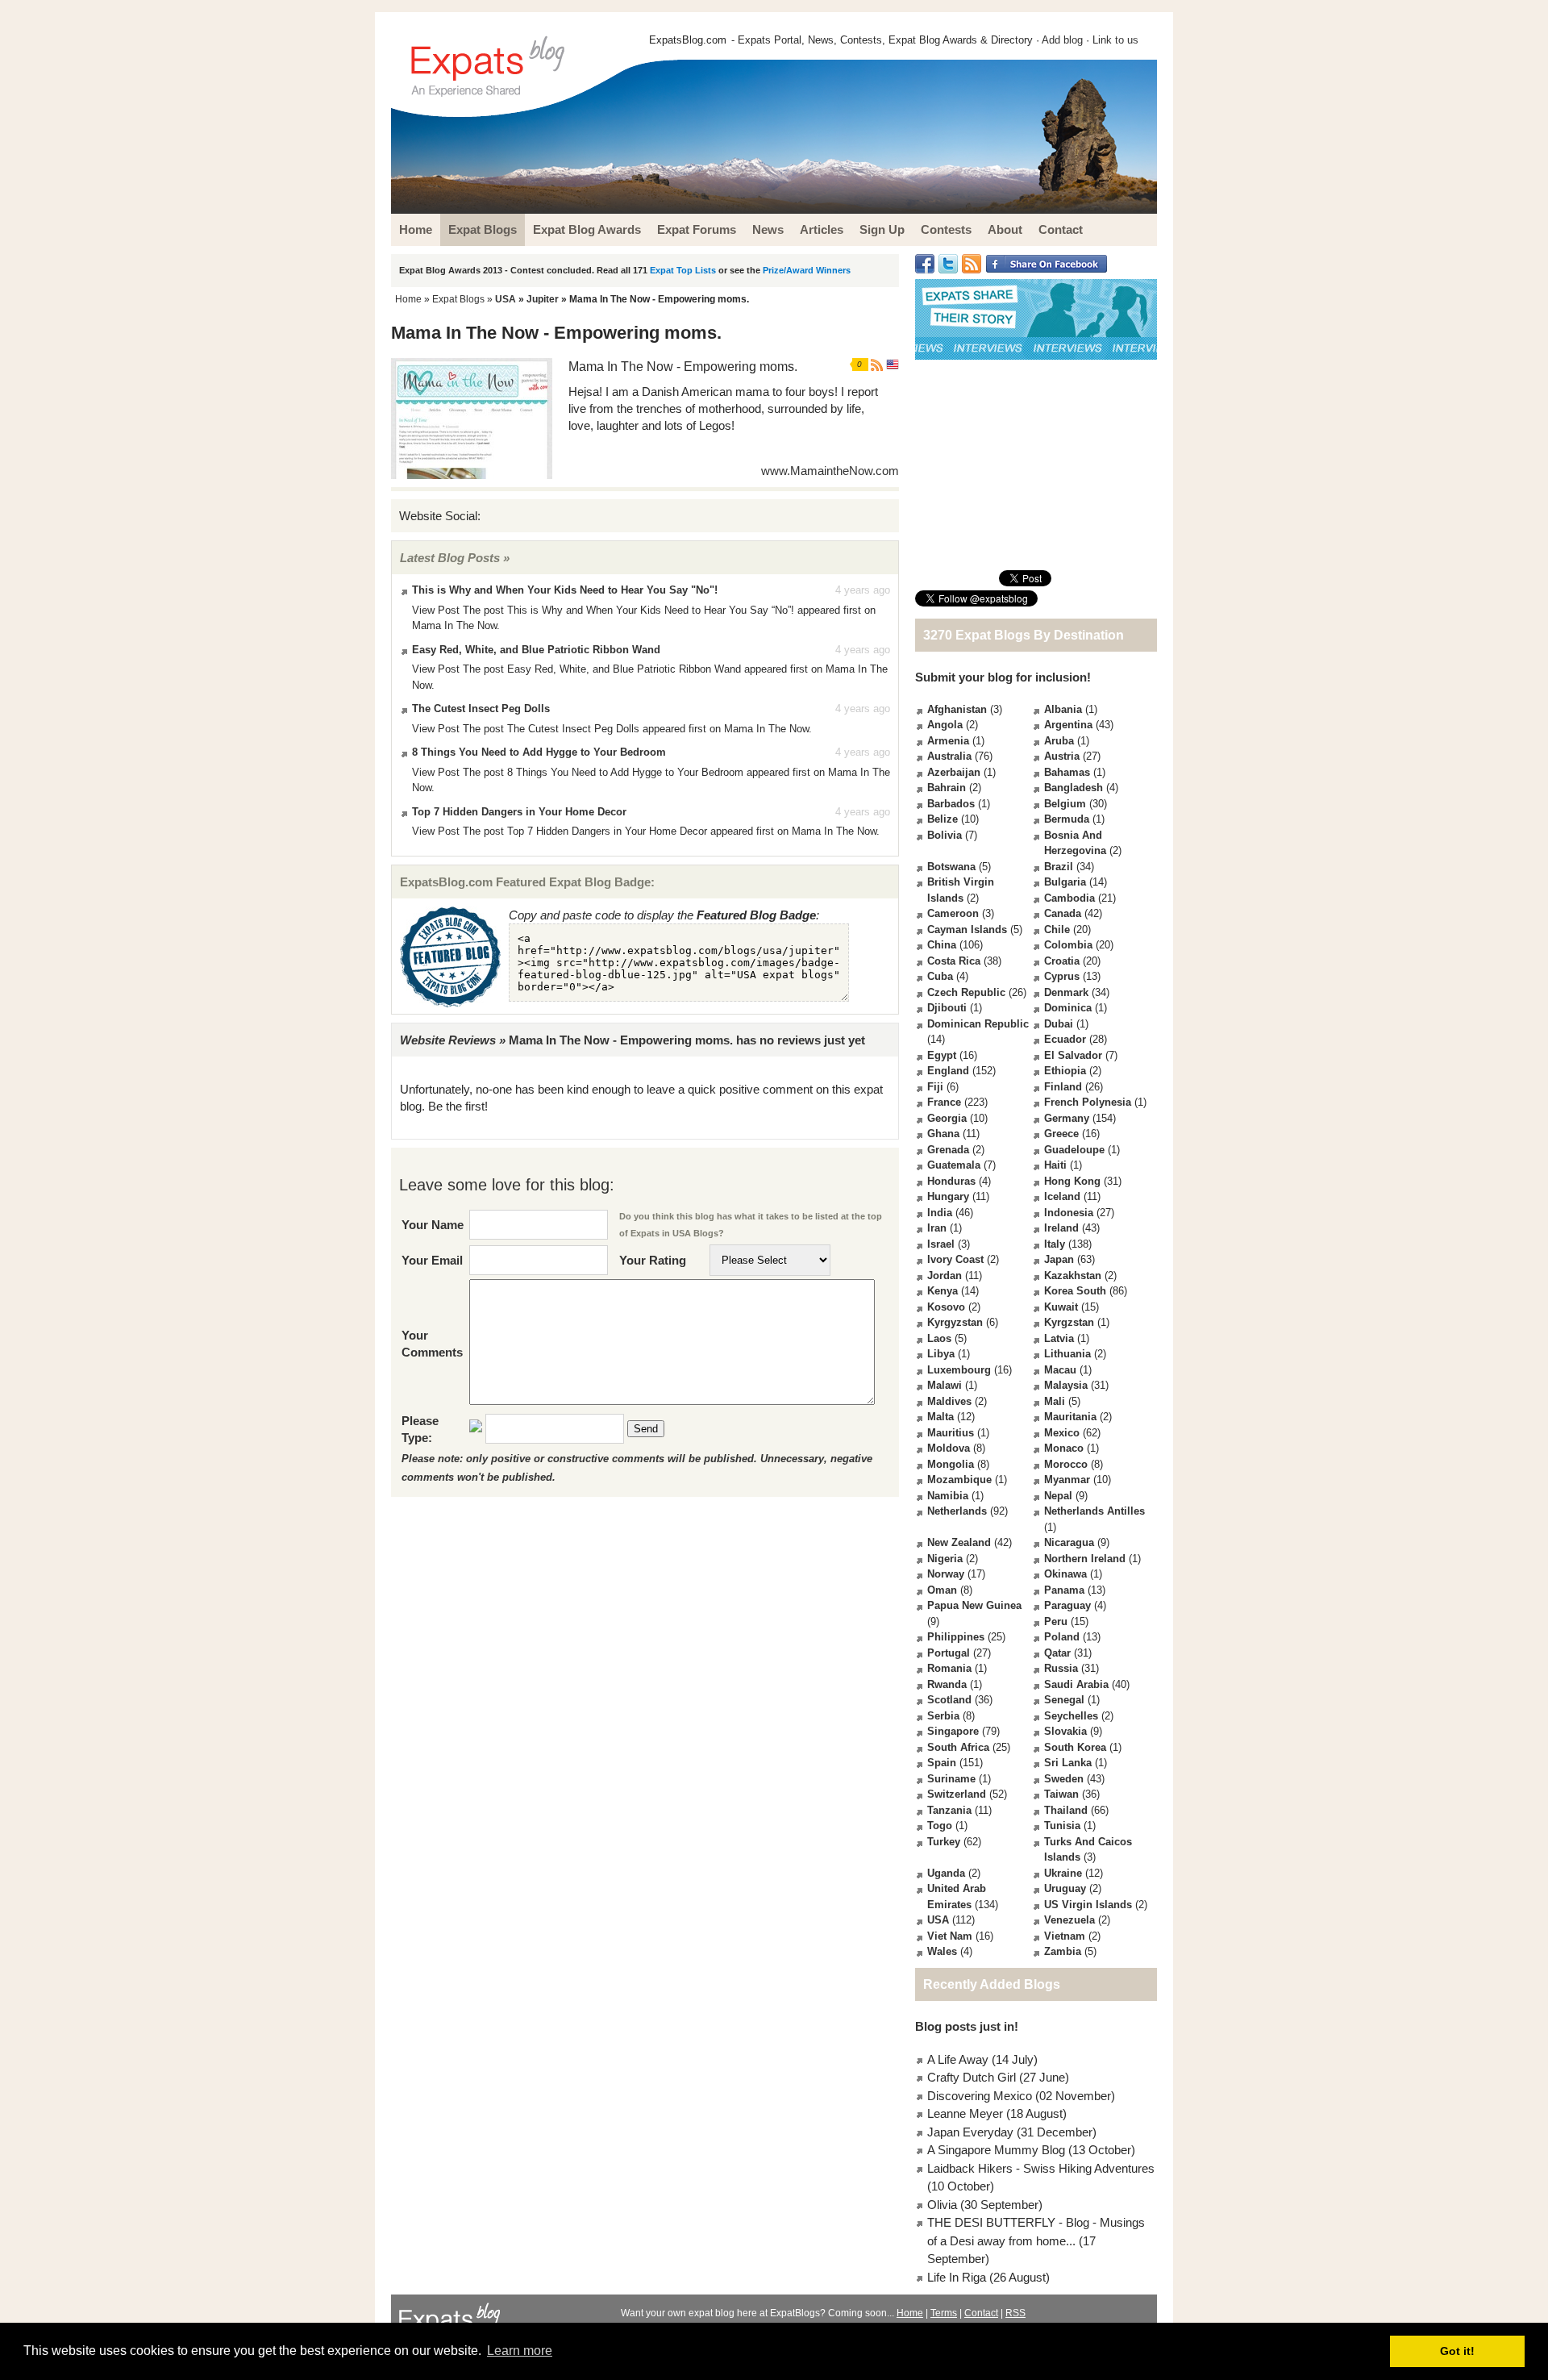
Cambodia (1069, 898)
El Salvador (1073, 1055)
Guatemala (954, 1165)
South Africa (958, 1747)
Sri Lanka (1068, 1763)
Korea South (1075, 1291)
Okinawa (1065, 1574)
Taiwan (1061, 1794)
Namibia (948, 1496)
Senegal (1064, 1700)
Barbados (951, 804)
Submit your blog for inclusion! (1003, 677)
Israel (941, 1244)
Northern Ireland (1085, 1559)
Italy (1055, 1244)
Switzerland (957, 1794)
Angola (945, 725)
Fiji (935, 1087)
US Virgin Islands (1088, 1905)
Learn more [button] (520, 2351)
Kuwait (1061, 1307)
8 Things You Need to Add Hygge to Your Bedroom (539, 752)
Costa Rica (954, 961)
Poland (1062, 1637)
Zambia (1063, 1951)
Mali (1055, 1401)
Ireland (1061, 1228)
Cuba (940, 976)
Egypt (942, 1055)
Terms (944, 2313)
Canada (1063, 913)
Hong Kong (1072, 1181)
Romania (949, 1668)
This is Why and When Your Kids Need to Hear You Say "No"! (565, 590)
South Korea (1075, 1747)
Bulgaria (1065, 882)
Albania (1063, 709)
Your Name (433, 1225)
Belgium (1065, 804)
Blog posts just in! (967, 2026)
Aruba (1059, 741)
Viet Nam (950, 1936)
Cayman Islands (967, 929)
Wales (942, 1951)
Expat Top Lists (683, 270)
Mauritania (1070, 1417)
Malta (940, 1417)
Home (408, 299)
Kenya (943, 1291)
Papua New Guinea (974, 1605)
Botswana (951, 867)
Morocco (1066, 1464)
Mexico (1062, 1433)
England (948, 1071)
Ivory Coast (955, 1259)
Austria (1062, 756)
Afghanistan (957, 709)
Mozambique (959, 1480)
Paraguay (1067, 1605)
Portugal (949, 1653)
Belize (943, 819)
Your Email (432, 1260)
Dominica (1068, 1008)
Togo (940, 1826)
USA (506, 299)
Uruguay (1065, 1888)
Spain (942, 1763)
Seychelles (1071, 1716)
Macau (1060, 1370)
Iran (937, 1228)
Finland (1063, 1087)
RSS (1015, 2313)
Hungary (948, 1196)
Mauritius (951, 1433)
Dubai (1059, 1024)
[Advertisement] (1036, 465)
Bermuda (1067, 819)
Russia (1061, 1668)
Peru (1056, 1621)
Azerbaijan (954, 772)
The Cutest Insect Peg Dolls (481, 709)
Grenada (948, 1150)
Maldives (949, 1401)
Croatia (1062, 961)
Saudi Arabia (1076, 1684)
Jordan (945, 1275)
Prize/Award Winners (807, 270)
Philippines (956, 1637)
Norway (946, 1574)
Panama (1064, 1590)
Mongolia (951, 1464)
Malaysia (1066, 1385)
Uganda (946, 1873)
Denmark (1066, 992)
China (942, 945)
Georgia (947, 1118)
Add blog (1062, 40)
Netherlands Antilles (1094, 1511)
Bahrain (947, 788)
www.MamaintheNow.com (830, 471)
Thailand (1066, 1810)
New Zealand (959, 1542)
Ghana (943, 1134)
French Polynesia (1088, 1102)
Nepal (1058, 1496)
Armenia (948, 741)
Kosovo (946, 1307)
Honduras (951, 1181)
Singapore (953, 1731)
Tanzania (949, 1810)
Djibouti (947, 1008)
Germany (1067, 1118)
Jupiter (543, 299)
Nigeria (945, 1559)
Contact (981, 2313)
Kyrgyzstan (955, 1322)
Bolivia (945, 835)
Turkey (944, 1842)
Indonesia (1069, 1213)
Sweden (1064, 1779)
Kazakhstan (1073, 1275)
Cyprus (1062, 976)
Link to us (1115, 40)
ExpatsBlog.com (688, 40)
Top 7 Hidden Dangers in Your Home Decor (519, 812)
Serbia (943, 1716)
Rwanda (947, 1684)
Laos (939, 1338)
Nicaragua (1069, 1542)
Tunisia (1062, 1826)
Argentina (1068, 725)
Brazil (1059, 867)
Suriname (951, 1779)
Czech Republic (966, 992)
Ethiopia (1065, 1071)
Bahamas (1067, 772)
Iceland (1062, 1196)
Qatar (1057, 1653)
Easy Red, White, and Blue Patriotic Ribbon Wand (536, 650)
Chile (1057, 929)
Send (646, 1429)
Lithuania (1067, 1354)
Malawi (945, 1385)
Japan (1059, 1259)
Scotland (949, 1700)
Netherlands (957, 1511)
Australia (949, 756)
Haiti (1055, 1165)
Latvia (1059, 1338)
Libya (941, 1354)
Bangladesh (1074, 788)
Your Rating (653, 1260)
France (944, 1102)
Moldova (949, 1448)
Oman (942, 1590)
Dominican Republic (978, 1024)
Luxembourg (959, 1370)
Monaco (1064, 1448)
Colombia (1068, 945)
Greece (1061, 1134)
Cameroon (953, 913)
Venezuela (1069, 1920)
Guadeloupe (1074, 1150)
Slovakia (1065, 1731)
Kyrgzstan (1069, 1322)
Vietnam (1065, 1936)
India (940, 1213)
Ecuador (1065, 1039)
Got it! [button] (1457, 2351)
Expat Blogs (458, 299)
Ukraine (1063, 1873)
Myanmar (1067, 1480)
